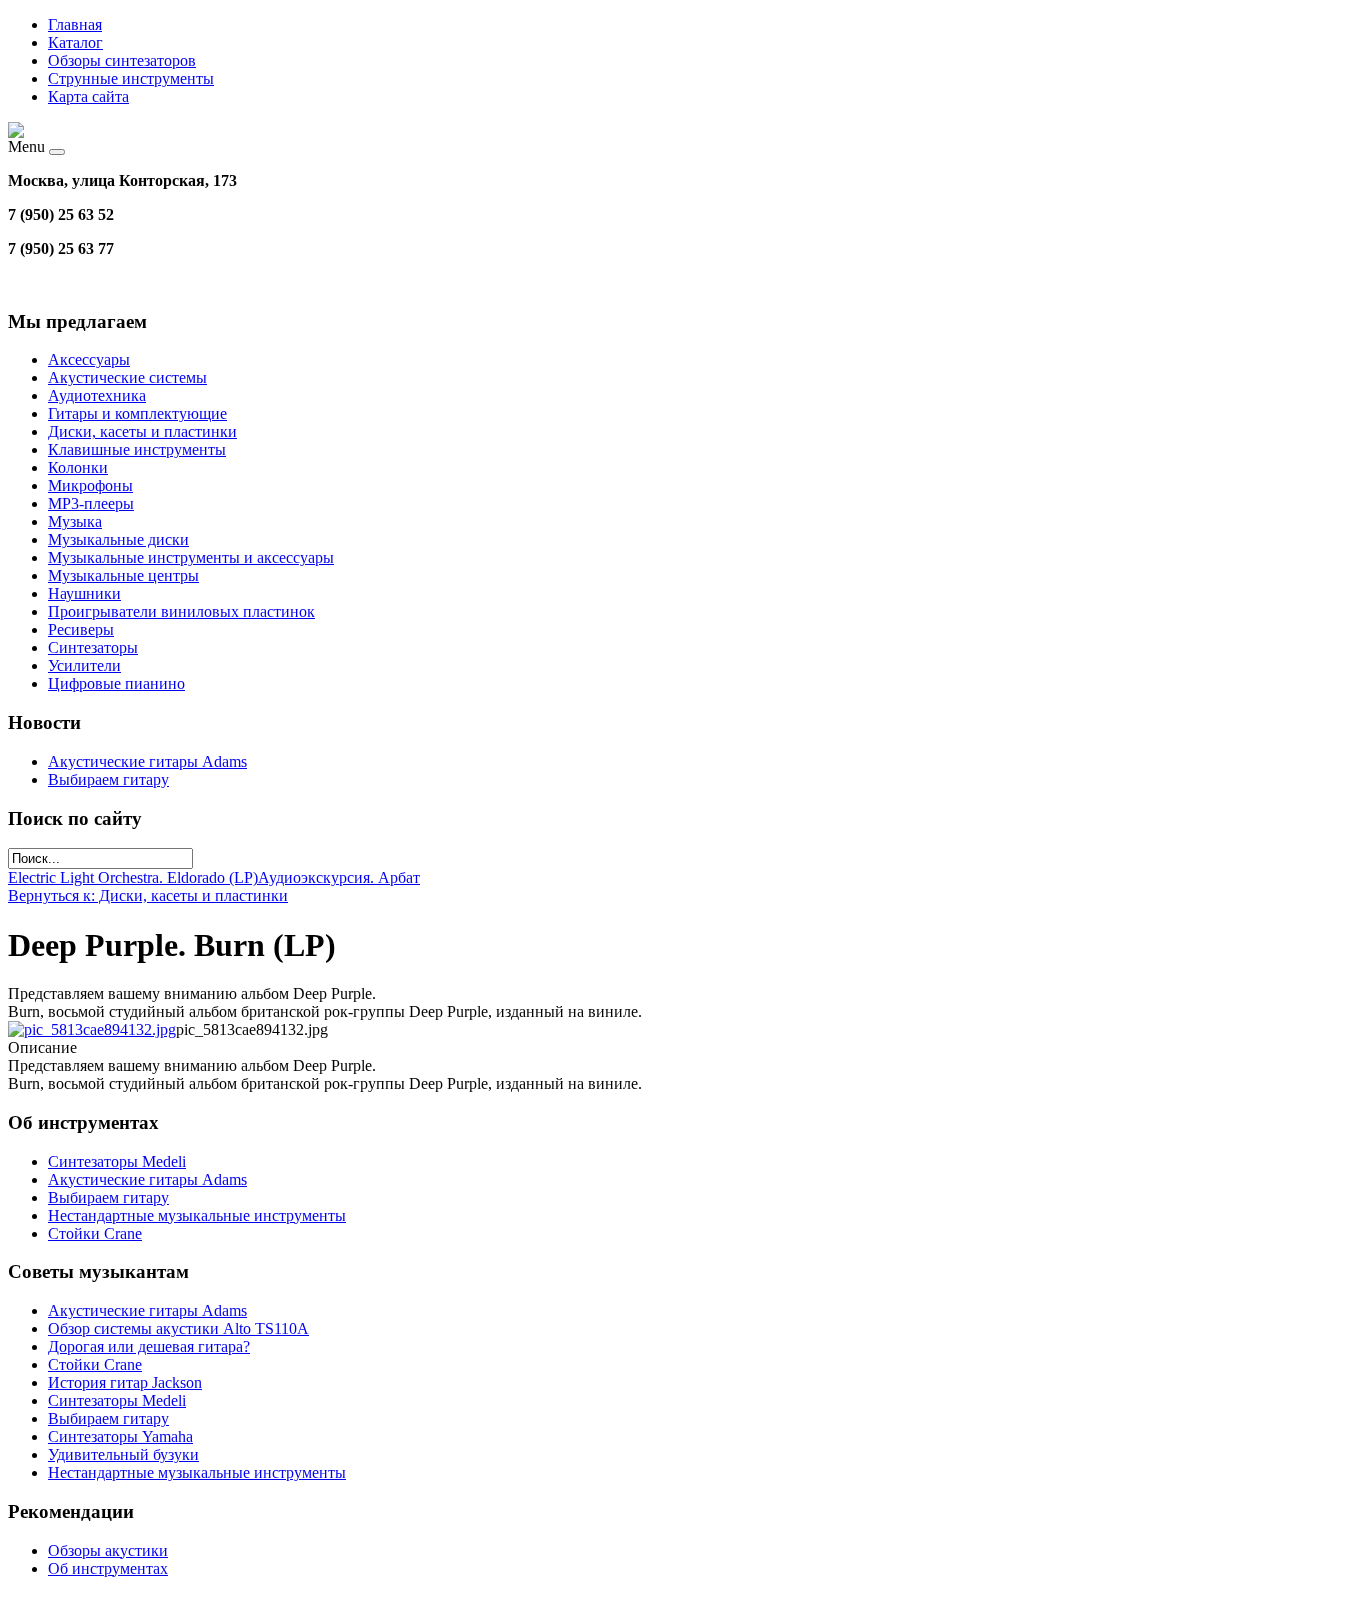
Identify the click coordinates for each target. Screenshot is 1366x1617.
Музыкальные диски (118, 539)
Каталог (75, 42)
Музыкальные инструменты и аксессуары (191, 557)
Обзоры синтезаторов (122, 60)
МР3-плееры (91, 503)
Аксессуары (89, 359)
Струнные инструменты (131, 78)
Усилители (84, 665)
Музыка (75, 521)
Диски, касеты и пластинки (142, 431)
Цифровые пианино (116, 683)
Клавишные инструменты (137, 449)
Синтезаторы (93, 647)
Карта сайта (88, 96)
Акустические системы (127, 377)
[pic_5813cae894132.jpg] (92, 1029)
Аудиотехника (97, 395)
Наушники (84, 593)
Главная (75, 24)
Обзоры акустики (108, 1550)
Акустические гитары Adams (147, 761)
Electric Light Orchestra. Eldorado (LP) (133, 877)
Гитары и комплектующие (137, 413)
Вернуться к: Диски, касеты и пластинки (148, 895)
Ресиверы (81, 629)
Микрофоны (90, 485)
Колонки (78, 467)
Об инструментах (108, 1568)
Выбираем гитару (108, 779)
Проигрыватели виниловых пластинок (181, 611)
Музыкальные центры (123, 575)
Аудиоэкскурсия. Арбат (339, 877)
